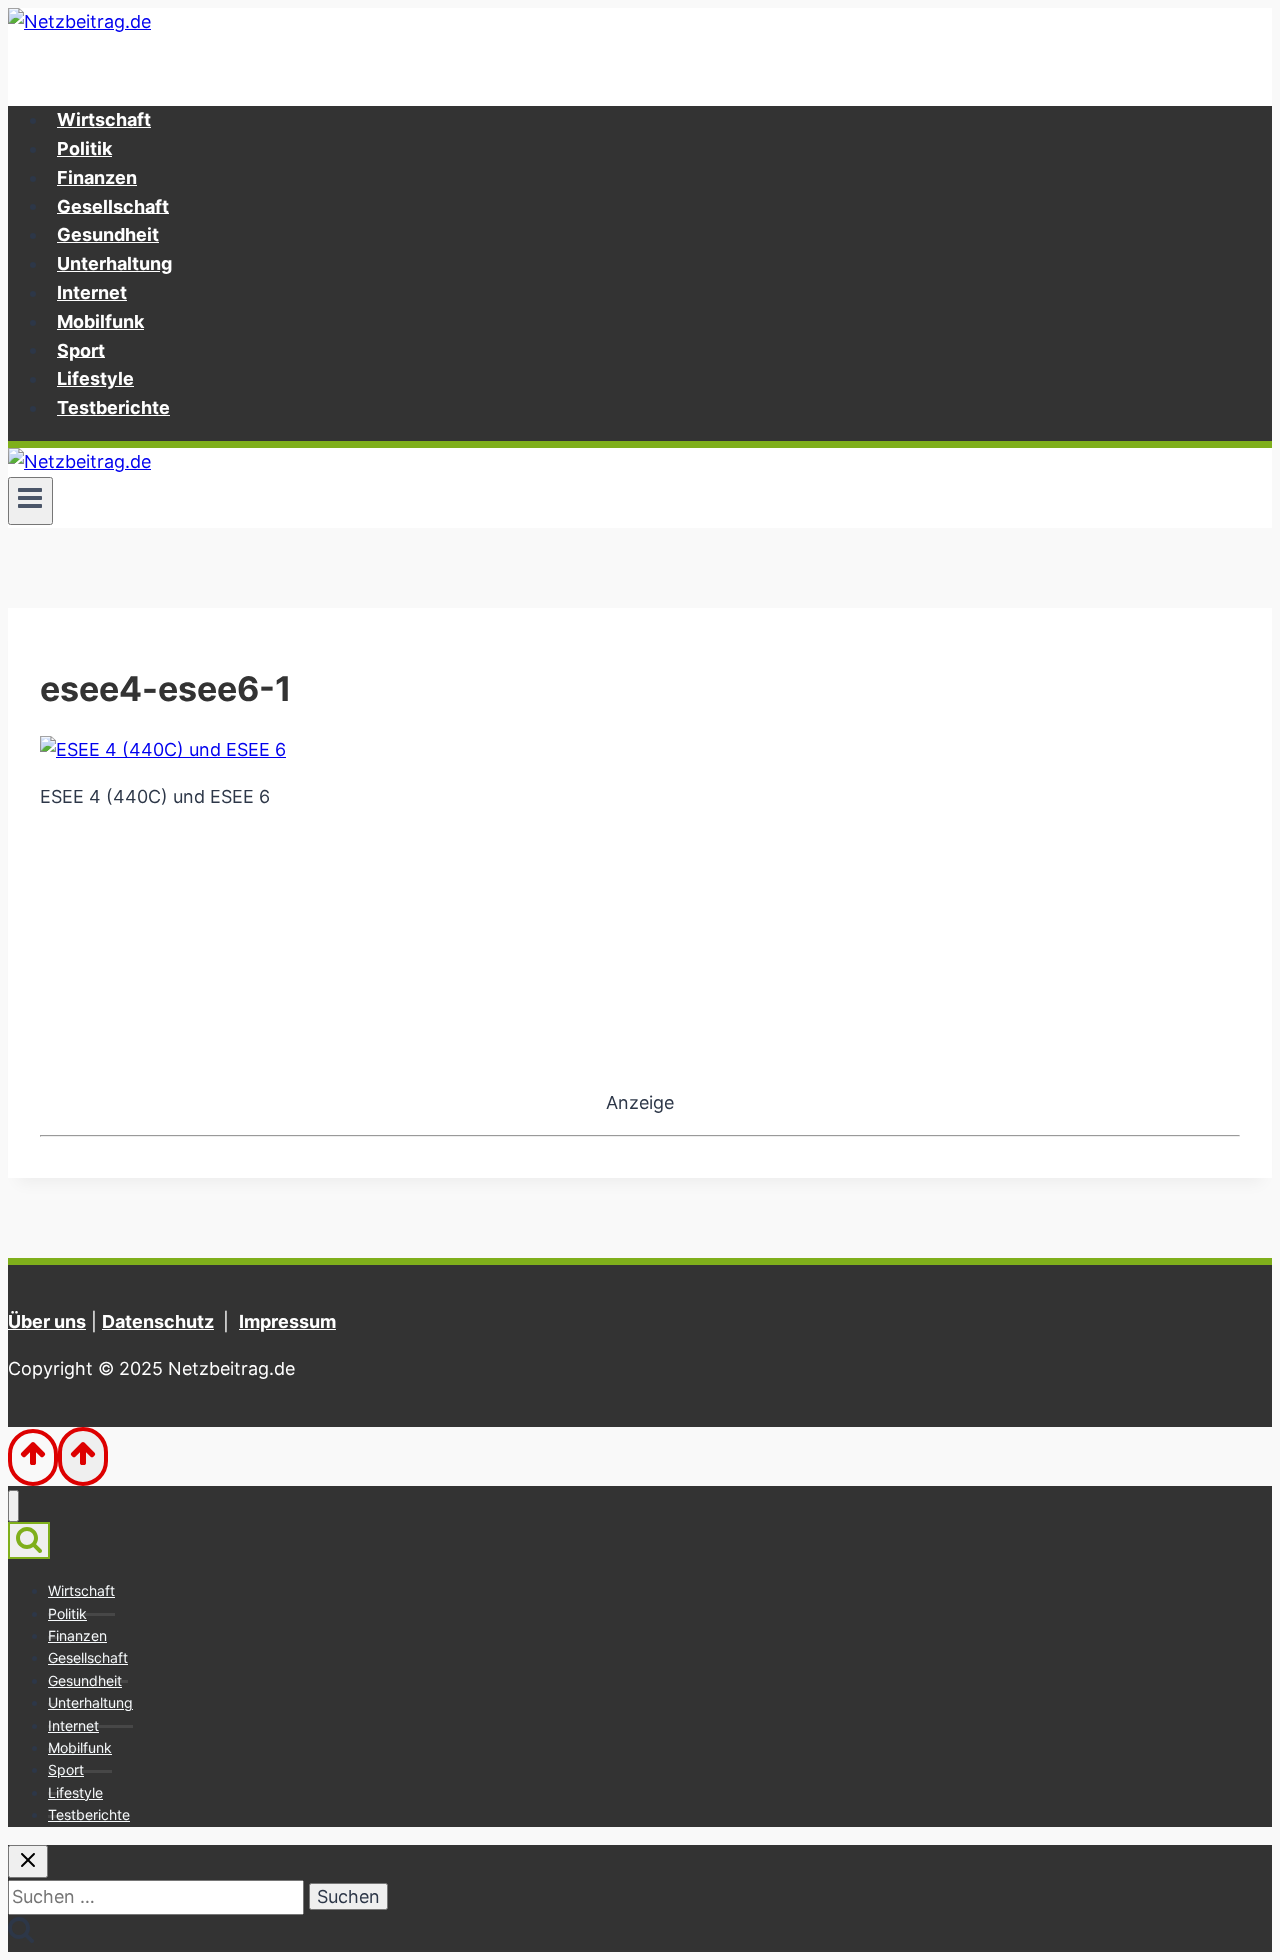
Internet (92, 292)
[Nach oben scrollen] (33, 1457)
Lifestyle (95, 378)
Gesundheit (108, 234)
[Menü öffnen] (30, 501)
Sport (81, 349)
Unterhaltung (114, 263)
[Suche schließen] (28, 1861)
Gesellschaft (113, 205)
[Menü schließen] (13, 1506)
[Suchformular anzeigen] (29, 1540)
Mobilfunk (100, 321)
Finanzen (97, 177)
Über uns (47, 1321)
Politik (84, 148)
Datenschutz (158, 1321)
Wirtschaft (104, 119)
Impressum (287, 1321)
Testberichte (113, 407)
